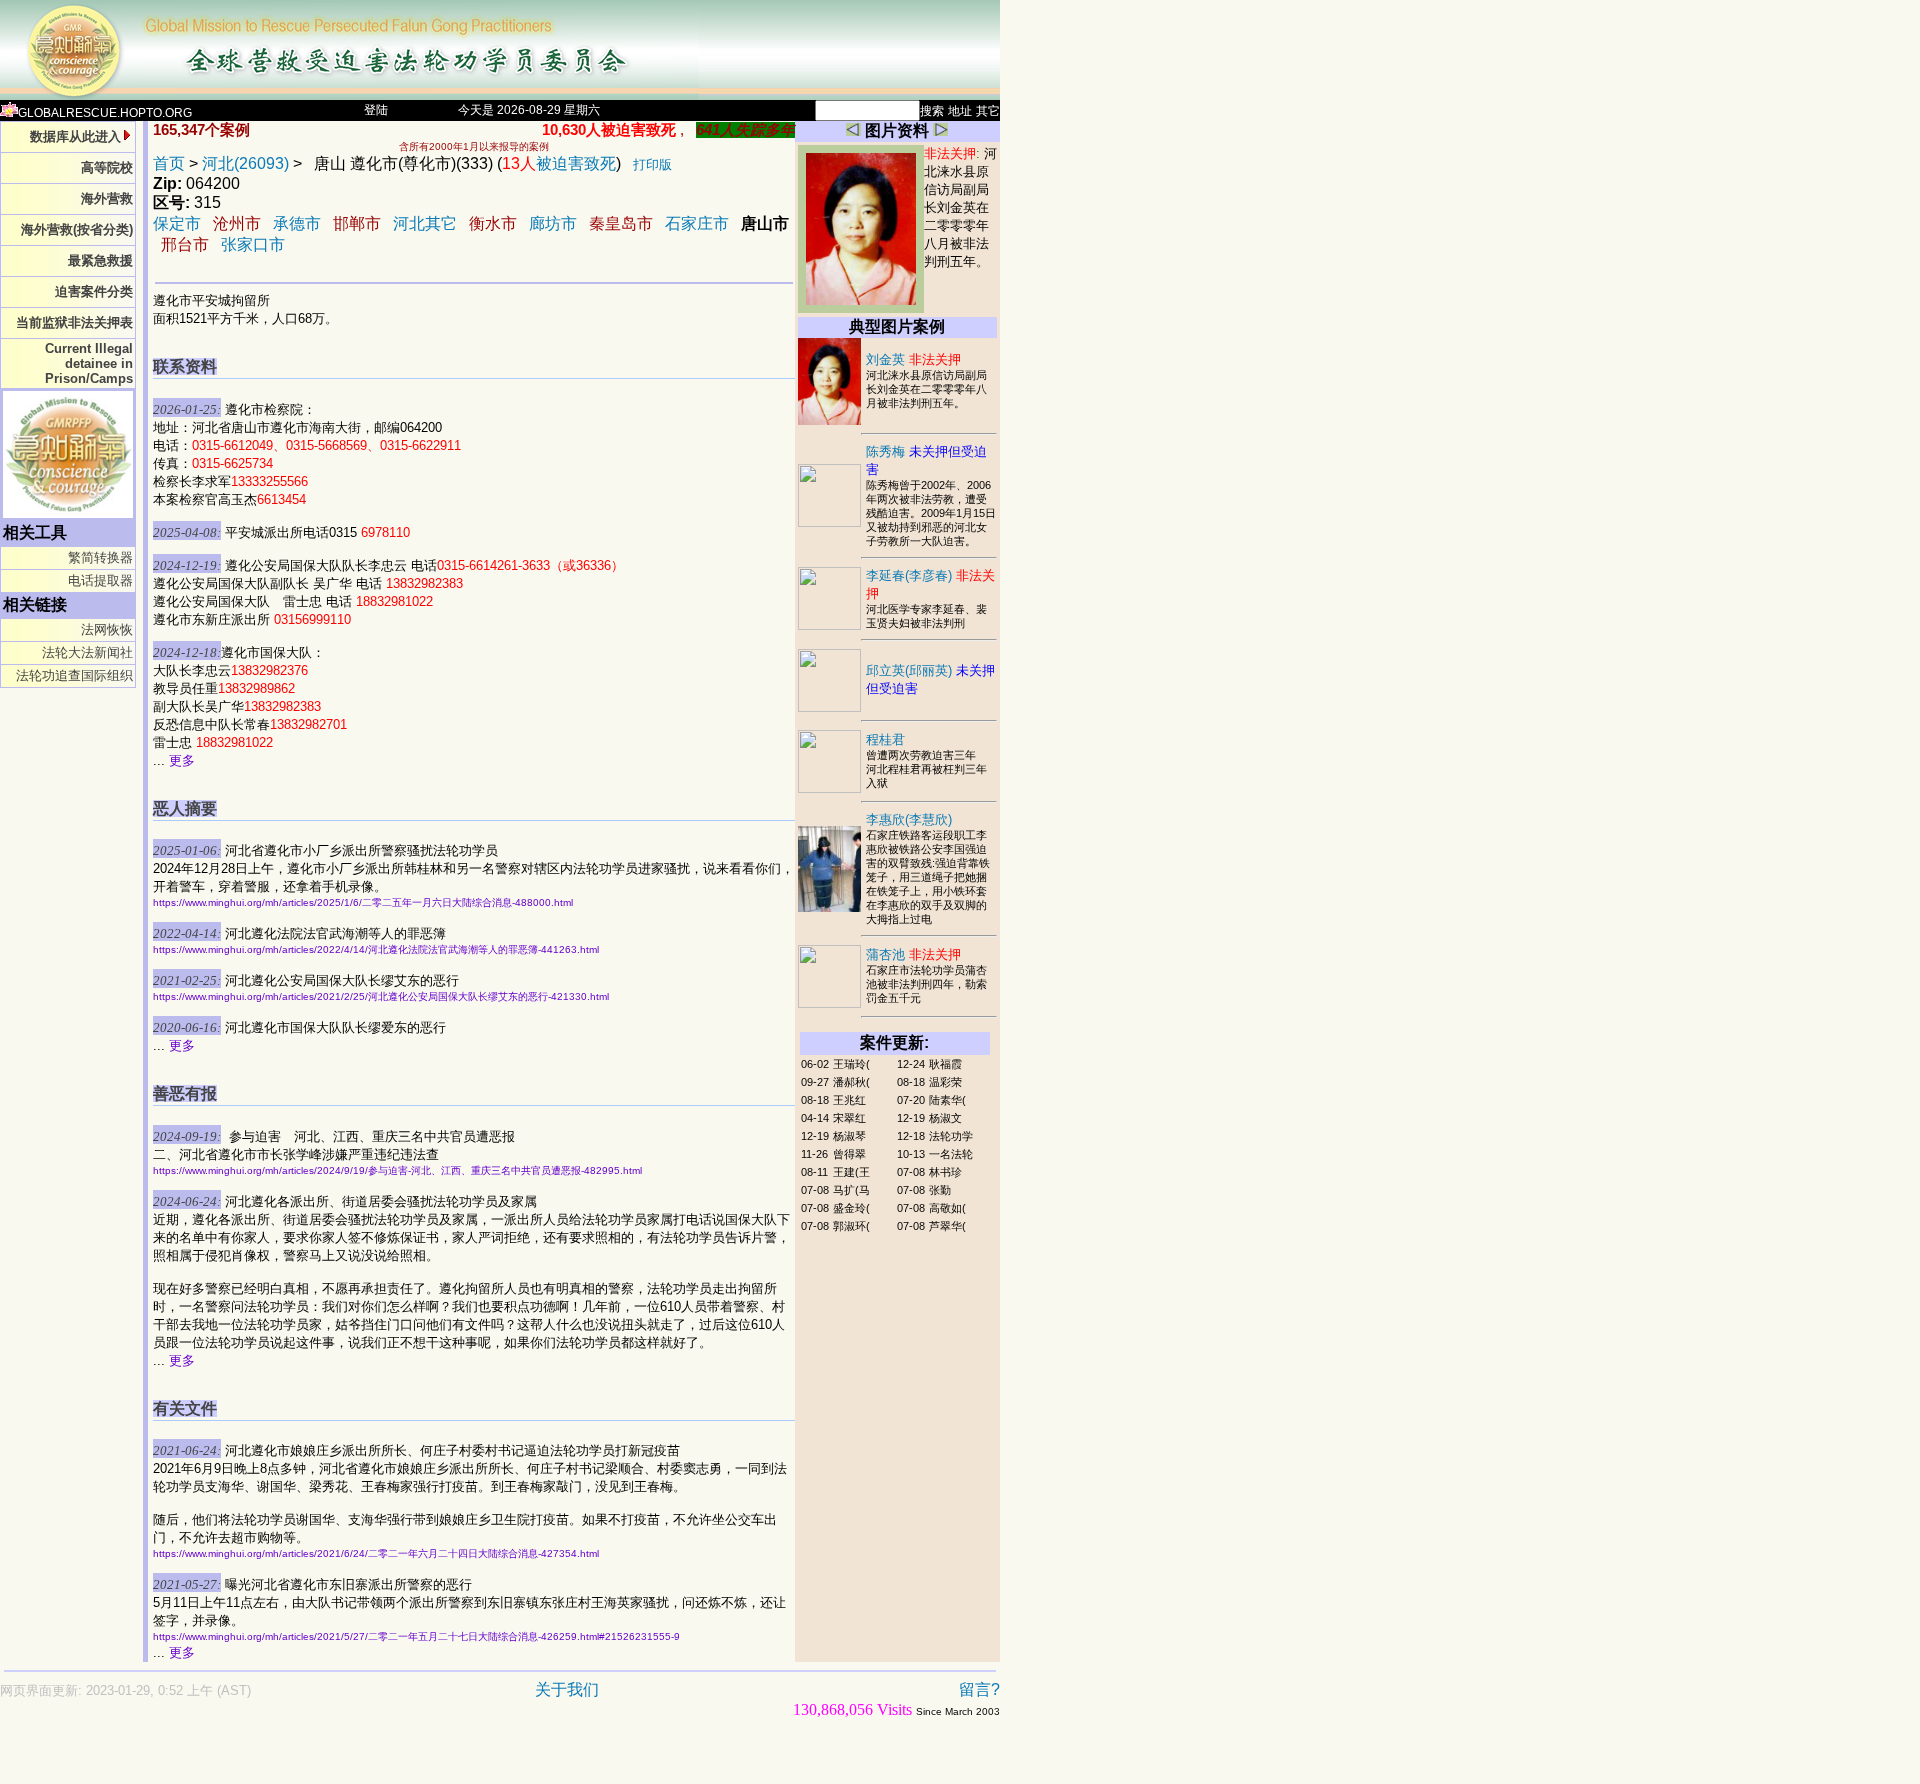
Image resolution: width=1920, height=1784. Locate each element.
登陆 (376, 110)
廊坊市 (553, 223)
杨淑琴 (849, 1136)
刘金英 (913, 359)
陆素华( (947, 1100)
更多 (182, 760)
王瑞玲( (851, 1064)
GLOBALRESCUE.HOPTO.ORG (105, 113)
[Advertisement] (430, 1760)
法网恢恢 (107, 629)
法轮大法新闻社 (87, 652)
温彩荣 (945, 1082)
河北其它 (425, 223)
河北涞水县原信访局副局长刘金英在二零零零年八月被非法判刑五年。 (960, 207)
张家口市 (253, 244)
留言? (979, 1689)
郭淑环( (851, 1226)
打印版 (652, 164)
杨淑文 (945, 1118)
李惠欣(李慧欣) (909, 819)
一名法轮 (951, 1154)
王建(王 (851, 1172)
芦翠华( (947, 1226)
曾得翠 (849, 1154)
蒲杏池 (913, 954)
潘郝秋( (851, 1082)
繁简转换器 (100, 557)
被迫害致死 (559, 163)
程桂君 (885, 739)
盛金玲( (851, 1208)
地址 (960, 111)
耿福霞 (945, 1064)
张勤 (940, 1190)
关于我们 (567, 1689)
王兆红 (849, 1100)
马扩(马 (851, 1190)
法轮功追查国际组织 (74, 675)
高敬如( (947, 1208)
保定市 (177, 223)
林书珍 (945, 1172)
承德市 (297, 223)
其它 (988, 111)
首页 (169, 163)
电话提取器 (100, 580)
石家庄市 (697, 223)
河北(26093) (245, 163)
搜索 (932, 111)
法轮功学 (951, 1136)
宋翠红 (849, 1118)
